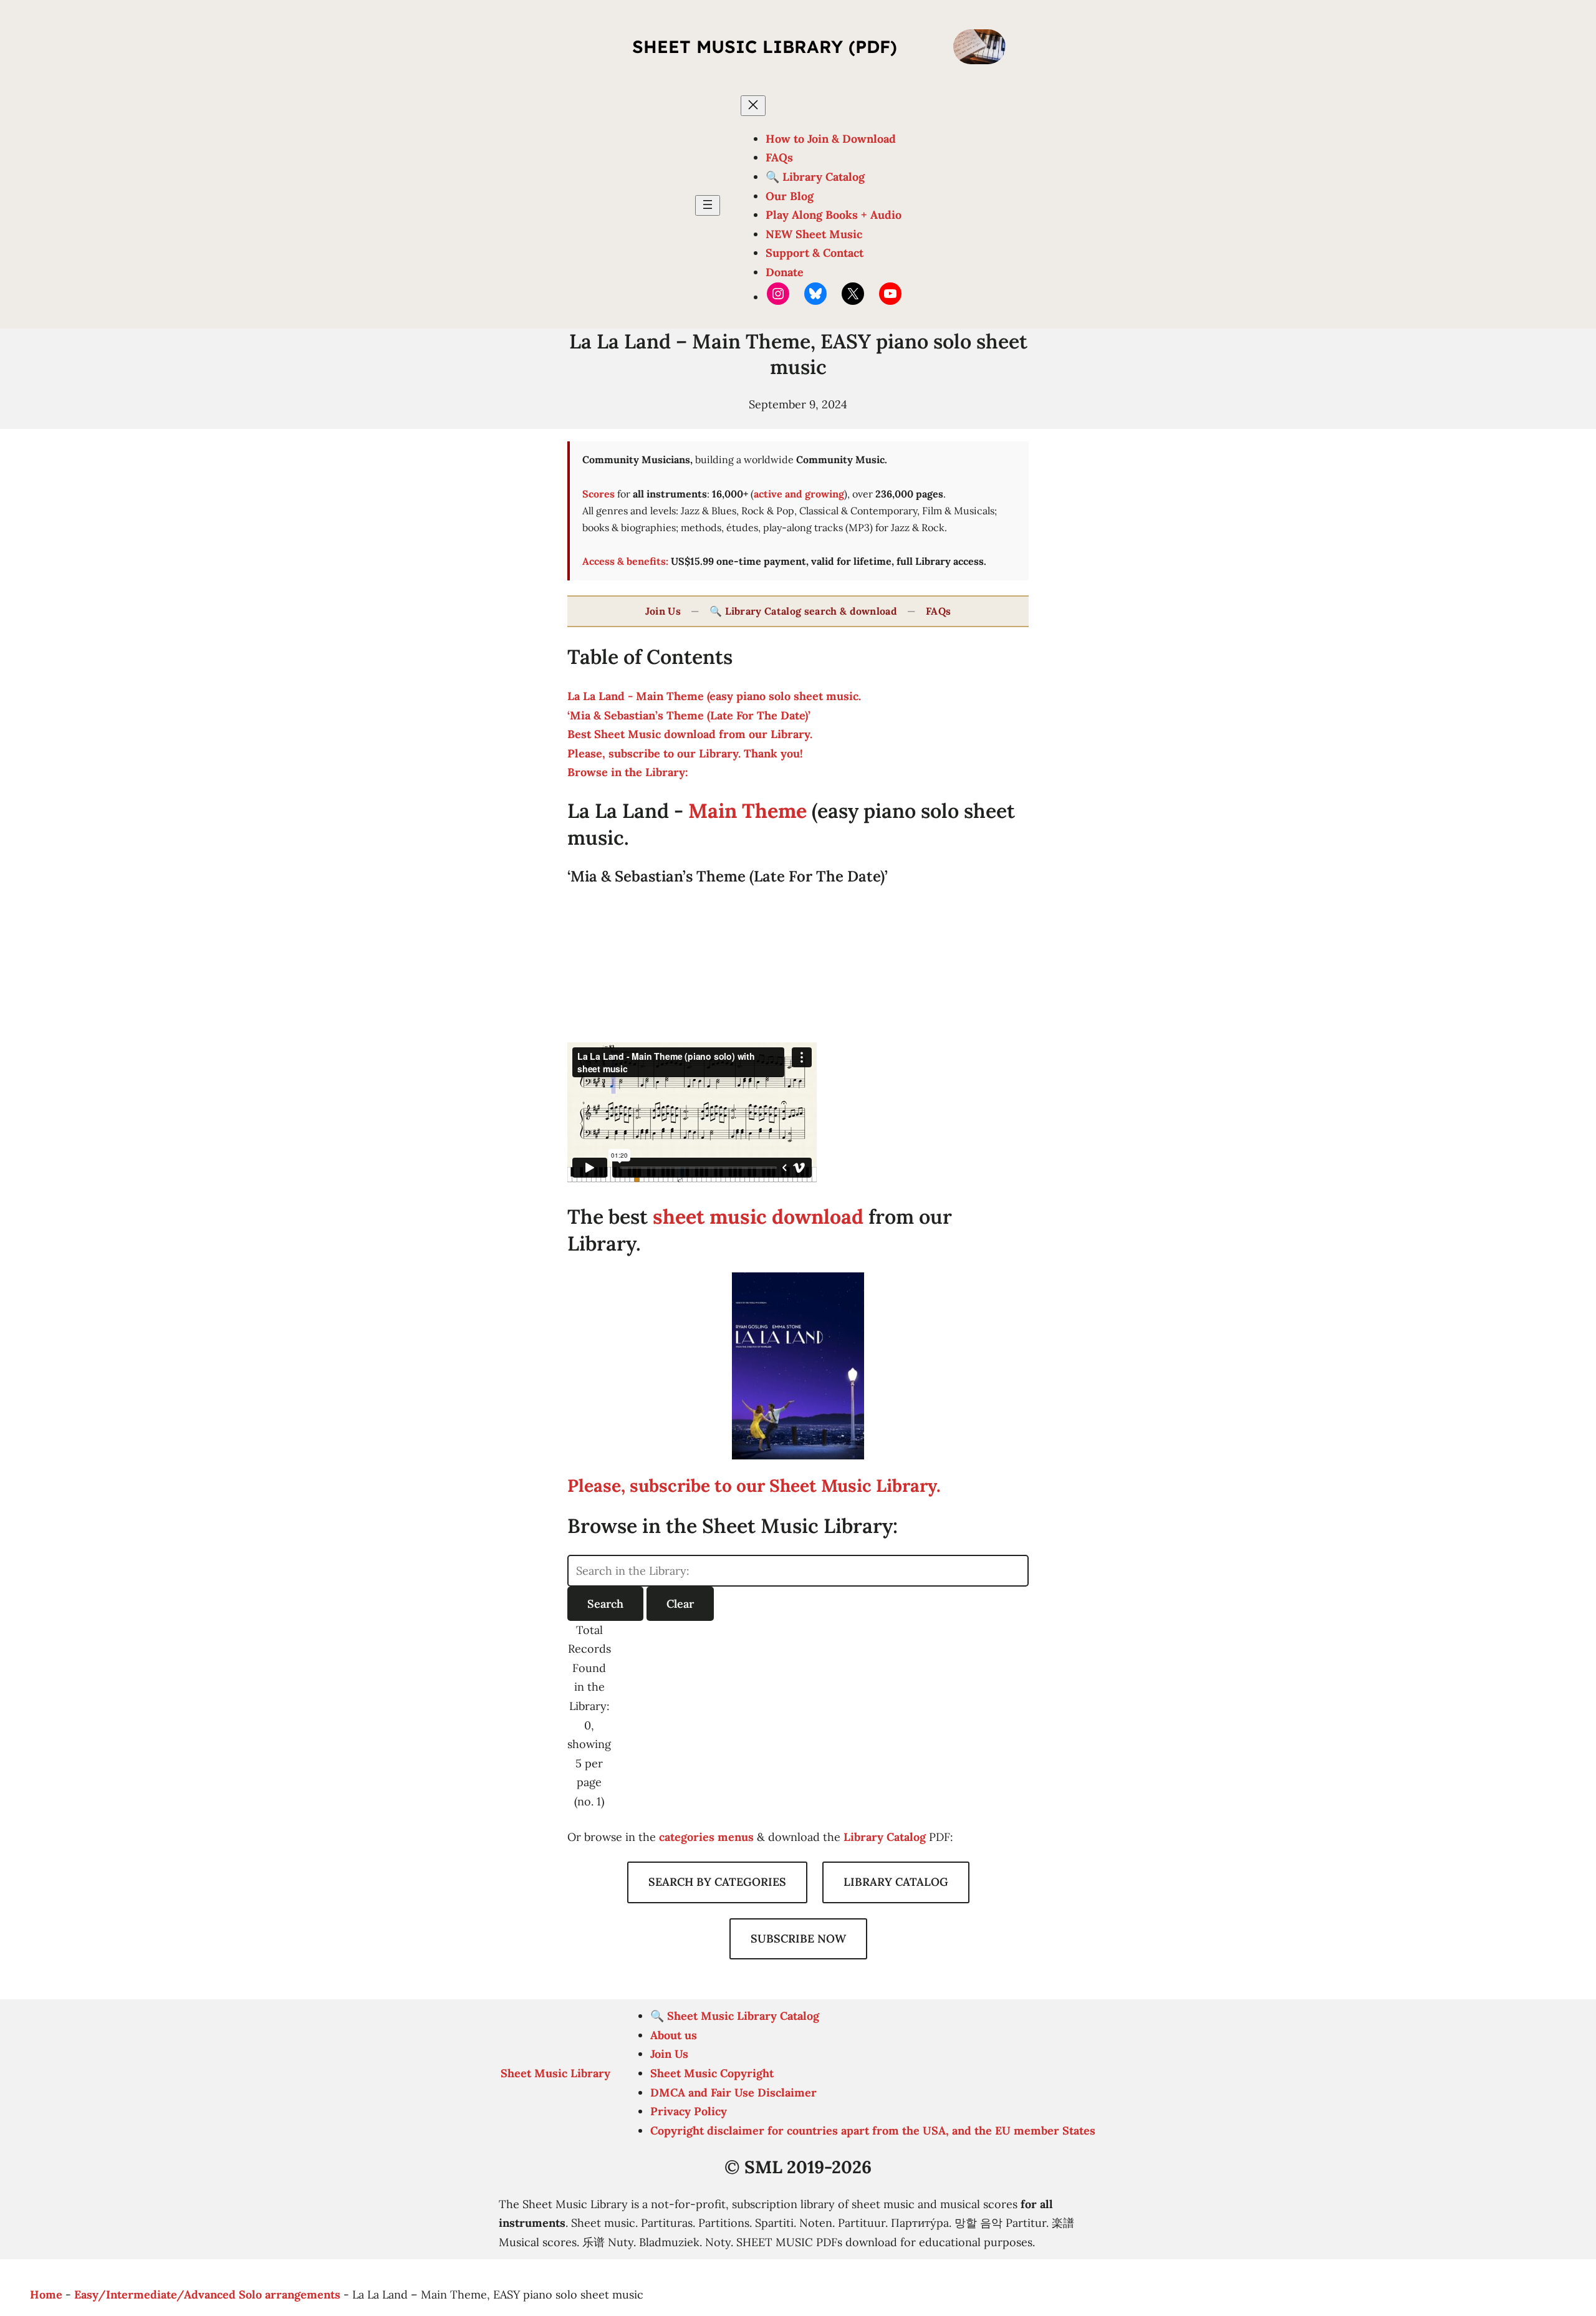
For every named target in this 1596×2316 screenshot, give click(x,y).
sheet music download (758, 1217)
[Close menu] (753, 106)
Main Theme (750, 811)
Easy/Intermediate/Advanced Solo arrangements (207, 2294)
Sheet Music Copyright (712, 2073)
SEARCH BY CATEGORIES (717, 1882)
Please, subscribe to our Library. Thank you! (685, 753)
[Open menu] (708, 205)
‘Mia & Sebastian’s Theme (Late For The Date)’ (689, 715)
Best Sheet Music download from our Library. (690, 734)
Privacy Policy (689, 2111)
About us (674, 2035)
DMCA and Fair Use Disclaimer (733, 2093)
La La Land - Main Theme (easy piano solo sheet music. (714, 696)
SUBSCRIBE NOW (798, 1939)
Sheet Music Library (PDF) (765, 46)
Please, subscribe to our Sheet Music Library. (754, 1486)
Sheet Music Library (555, 2073)
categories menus (706, 1837)
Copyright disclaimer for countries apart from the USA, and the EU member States (873, 2131)
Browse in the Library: (628, 772)
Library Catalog (885, 1837)
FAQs (938, 611)
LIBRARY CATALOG (896, 1882)
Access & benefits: (625, 561)
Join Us (663, 611)
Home (46, 2294)
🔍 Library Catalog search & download (803, 611)
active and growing (799, 494)
